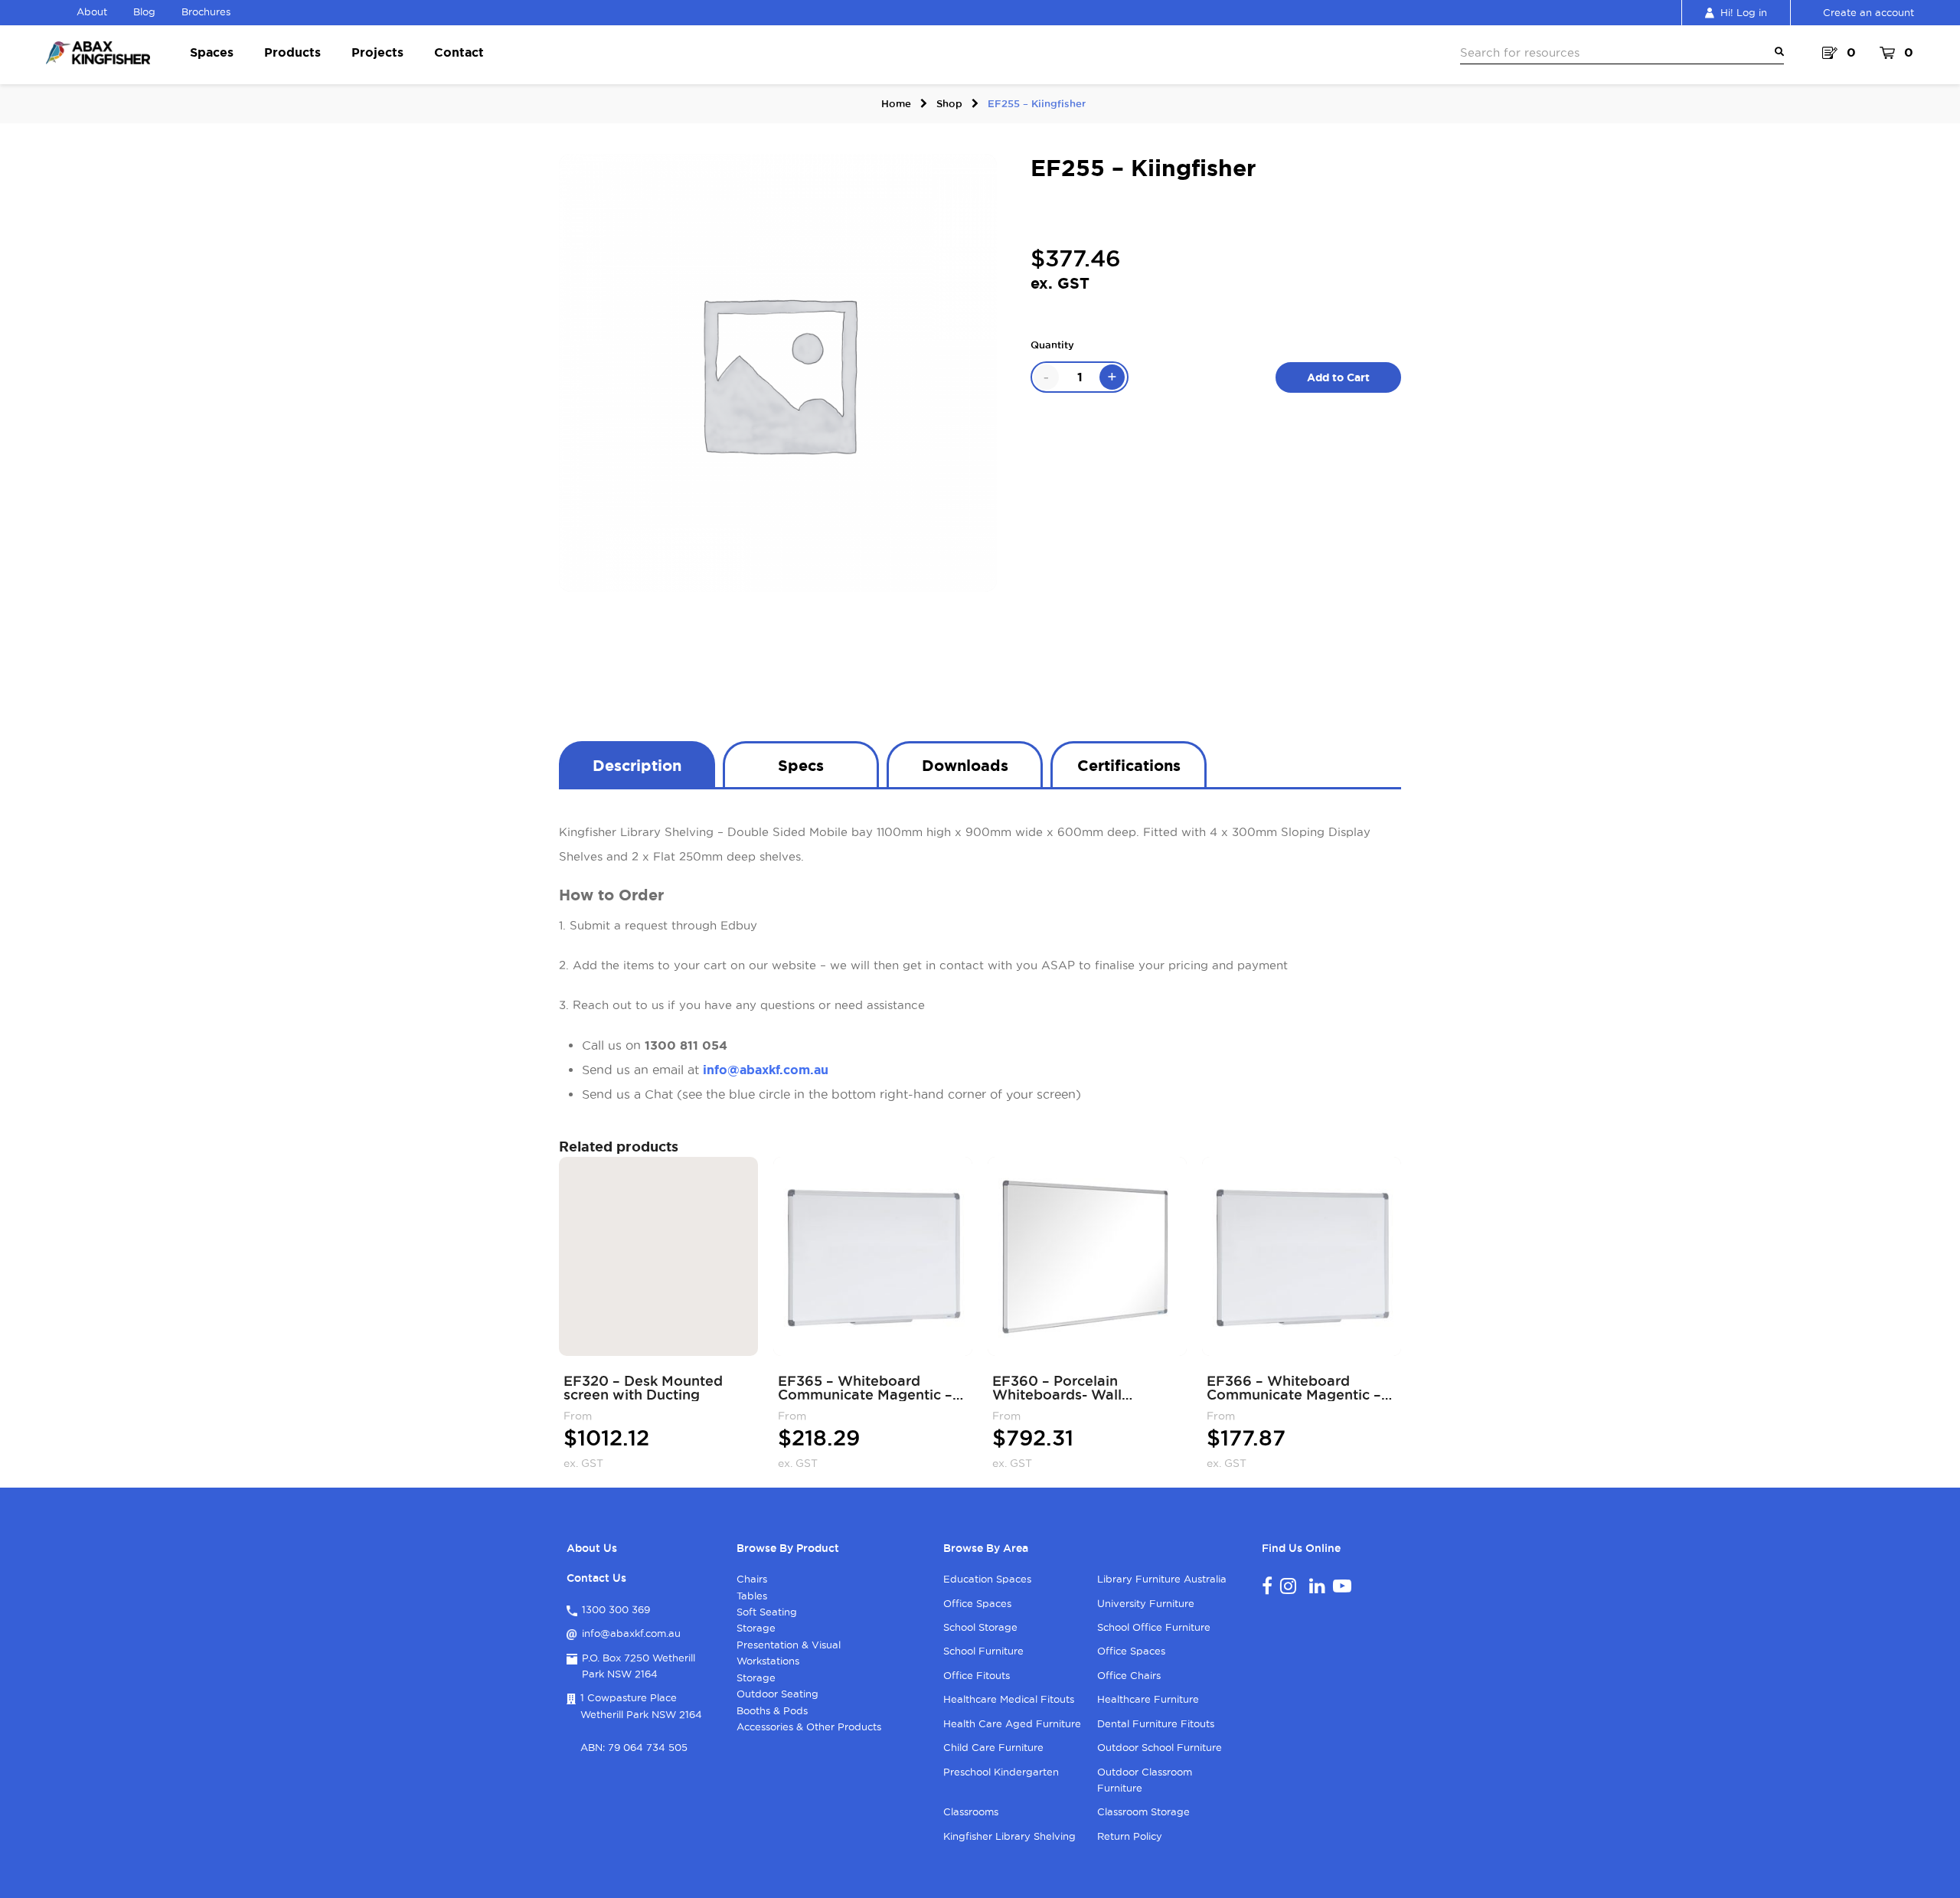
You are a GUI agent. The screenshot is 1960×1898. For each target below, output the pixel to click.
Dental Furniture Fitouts (1156, 1723)
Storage (756, 1628)
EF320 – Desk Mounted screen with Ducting (643, 1387)
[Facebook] (1267, 1586)
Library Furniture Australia (1162, 1579)
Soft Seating (767, 1612)
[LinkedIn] (1317, 1586)
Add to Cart (1338, 377)
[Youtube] (1342, 1586)
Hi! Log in (1744, 12)
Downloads (965, 765)
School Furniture (983, 1651)
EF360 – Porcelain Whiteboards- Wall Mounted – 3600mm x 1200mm (1068, 1387)
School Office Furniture (1154, 1627)
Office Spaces (977, 1603)
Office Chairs (1129, 1675)
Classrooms (971, 1811)
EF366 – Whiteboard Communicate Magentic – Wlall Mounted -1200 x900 (1298, 1387)
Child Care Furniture (993, 1747)
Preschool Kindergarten (1001, 1772)
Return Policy (1130, 1836)
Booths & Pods (772, 1710)
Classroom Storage (1143, 1811)
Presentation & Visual (789, 1645)
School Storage (980, 1627)
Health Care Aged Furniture (1012, 1723)
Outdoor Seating (777, 1694)
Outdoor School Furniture (1160, 1747)
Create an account (1869, 12)
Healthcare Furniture (1148, 1699)
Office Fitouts (977, 1675)
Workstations (768, 1661)
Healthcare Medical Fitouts (1009, 1699)
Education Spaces (987, 1579)
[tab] (637, 764)
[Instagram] (1288, 1586)
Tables (752, 1596)
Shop (949, 103)
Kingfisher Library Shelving (1009, 1836)
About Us (592, 1548)
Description (637, 765)
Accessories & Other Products (809, 1726)
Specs (801, 765)
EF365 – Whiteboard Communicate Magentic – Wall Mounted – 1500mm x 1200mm (869, 1387)
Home (896, 103)
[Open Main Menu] (1776, 52)
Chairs (752, 1579)
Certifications (1129, 765)
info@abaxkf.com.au (766, 1070)
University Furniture (1146, 1603)
